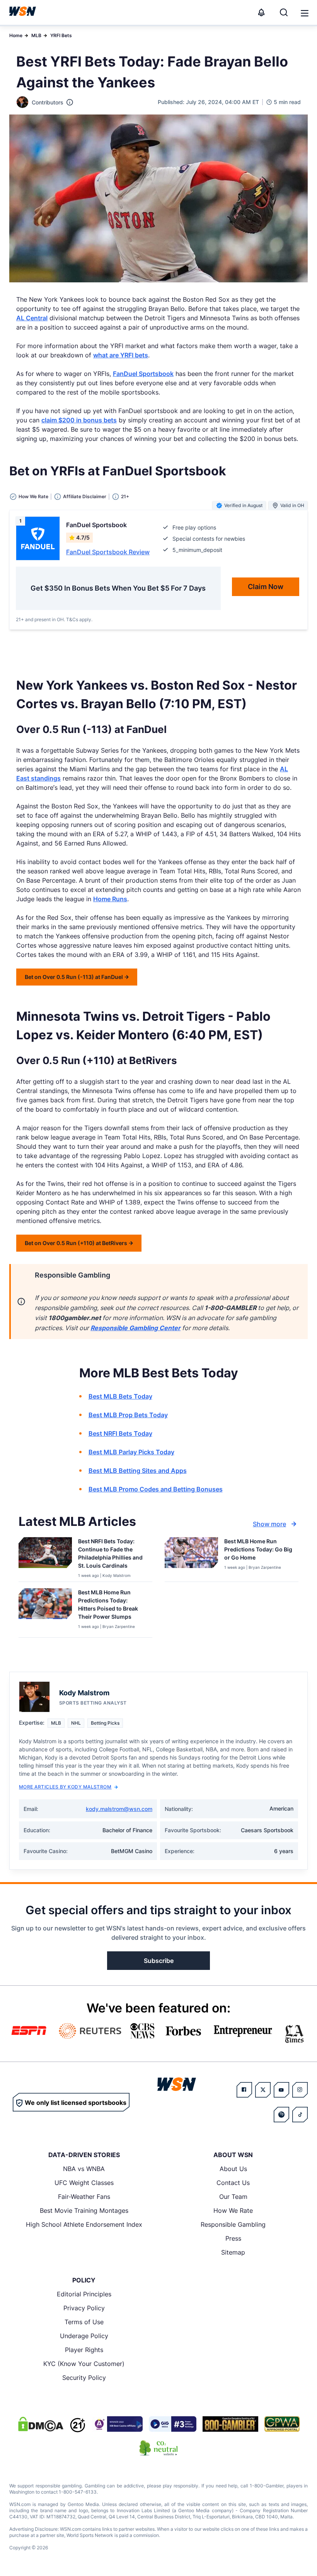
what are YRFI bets (121, 355)
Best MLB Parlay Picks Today (131, 1452)
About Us (233, 2169)
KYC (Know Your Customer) (84, 2364)
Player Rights (84, 2350)
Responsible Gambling (233, 2224)
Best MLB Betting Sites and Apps (138, 1471)
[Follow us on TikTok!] (300, 2115)
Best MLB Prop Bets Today (128, 1415)
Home (16, 35)
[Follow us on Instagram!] (300, 2090)
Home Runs (110, 899)
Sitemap (233, 2252)
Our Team (233, 2197)
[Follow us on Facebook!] (244, 2090)
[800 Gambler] (230, 2424)
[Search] (284, 12)
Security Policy (84, 2378)
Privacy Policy (84, 2308)
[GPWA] (282, 2424)
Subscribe (159, 1961)
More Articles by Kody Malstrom (65, 1787)
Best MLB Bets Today (120, 1396)
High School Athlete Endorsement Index (84, 2224)
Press (233, 2238)
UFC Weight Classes (84, 2183)
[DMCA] (41, 2424)
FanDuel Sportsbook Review (108, 552)
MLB (36, 35)
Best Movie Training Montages (84, 2210)
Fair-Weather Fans (84, 2197)
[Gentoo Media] (173, 2424)
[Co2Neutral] (158, 2448)
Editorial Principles (84, 2294)
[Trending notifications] (261, 12)
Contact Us (233, 2183)
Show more (269, 1524)
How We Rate (233, 2210)
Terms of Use (84, 2322)
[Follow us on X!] (263, 2090)
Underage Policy (84, 2336)
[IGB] (117, 2424)
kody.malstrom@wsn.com (119, 1809)
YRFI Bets (61, 35)
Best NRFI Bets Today (120, 1433)
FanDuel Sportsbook (143, 374)
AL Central (32, 318)
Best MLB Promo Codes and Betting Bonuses (156, 1489)
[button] (305, 13)
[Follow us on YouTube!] (281, 2090)
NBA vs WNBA (84, 2169)
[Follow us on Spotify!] (281, 2115)
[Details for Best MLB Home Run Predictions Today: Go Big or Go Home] (191, 1558)
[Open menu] (304, 12)
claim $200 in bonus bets (79, 420)
